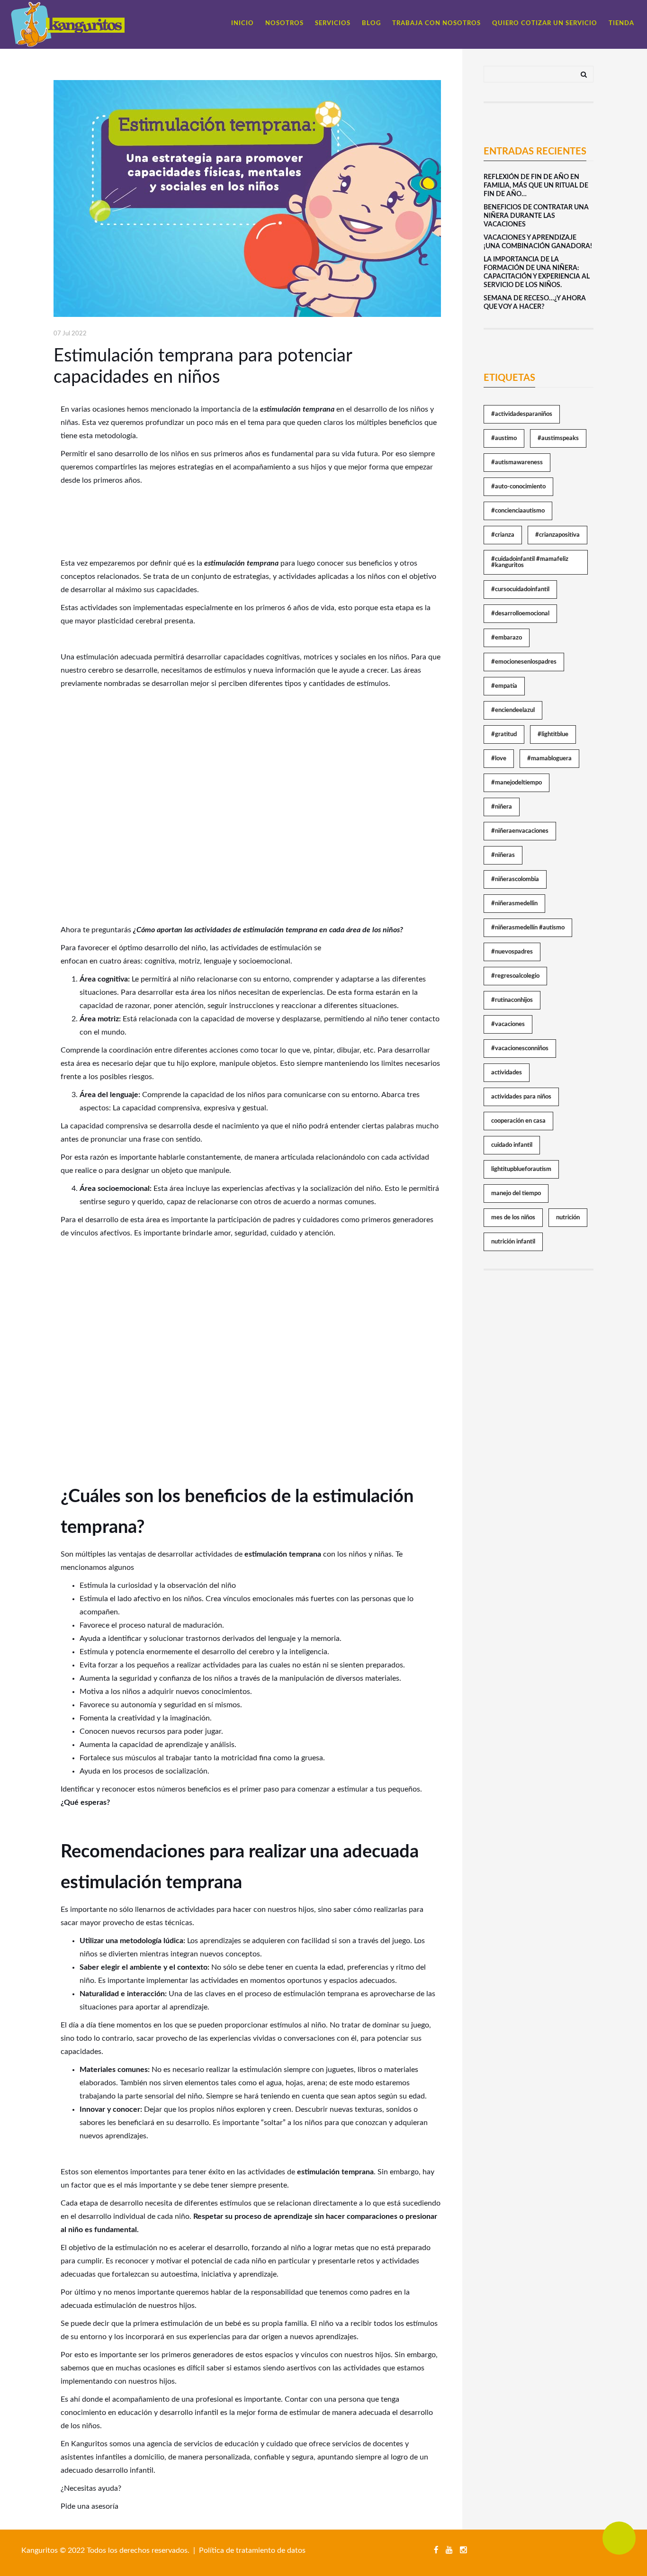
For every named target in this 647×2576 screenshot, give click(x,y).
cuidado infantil (512, 1145)
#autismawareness (517, 463)
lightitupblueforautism (521, 1169)
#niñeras (503, 855)
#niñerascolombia (515, 879)
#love (499, 759)
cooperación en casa (518, 1121)
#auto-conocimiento (518, 487)
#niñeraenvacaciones (520, 831)
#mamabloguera (549, 759)
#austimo (504, 438)
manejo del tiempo (516, 1193)
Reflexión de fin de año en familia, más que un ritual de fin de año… (536, 186)
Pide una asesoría (90, 2506)
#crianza (503, 535)
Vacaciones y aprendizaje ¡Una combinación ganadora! (538, 242)
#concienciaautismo (518, 511)
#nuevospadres (512, 952)
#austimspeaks (558, 438)
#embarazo (507, 638)
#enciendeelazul (513, 710)
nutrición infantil (513, 1242)
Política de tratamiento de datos (252, 2550)
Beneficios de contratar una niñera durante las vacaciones (536, 216)
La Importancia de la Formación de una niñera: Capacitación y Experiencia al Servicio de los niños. (537, 272)
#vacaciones (508, 1024)
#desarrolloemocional (520, 614)
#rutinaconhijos (512, 1000)
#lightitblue (553, 734)
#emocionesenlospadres (524, 662)
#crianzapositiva (557, 535)
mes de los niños (513, 1218)
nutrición (568, 1218)
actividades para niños (521, 1097)
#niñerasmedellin (514, 904)
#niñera (502, 807)
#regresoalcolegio (515, 976)
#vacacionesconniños (520, 1049)
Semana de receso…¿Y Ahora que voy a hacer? (535, 303)
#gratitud (504, 734)
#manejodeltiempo (517, 783)
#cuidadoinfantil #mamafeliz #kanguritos (530, 562)
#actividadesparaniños (522, 414)
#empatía (504, 686)
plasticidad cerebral (130, 621)
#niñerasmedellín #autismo (528, 928)
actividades (507, 1073)
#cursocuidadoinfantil (520, 590)
